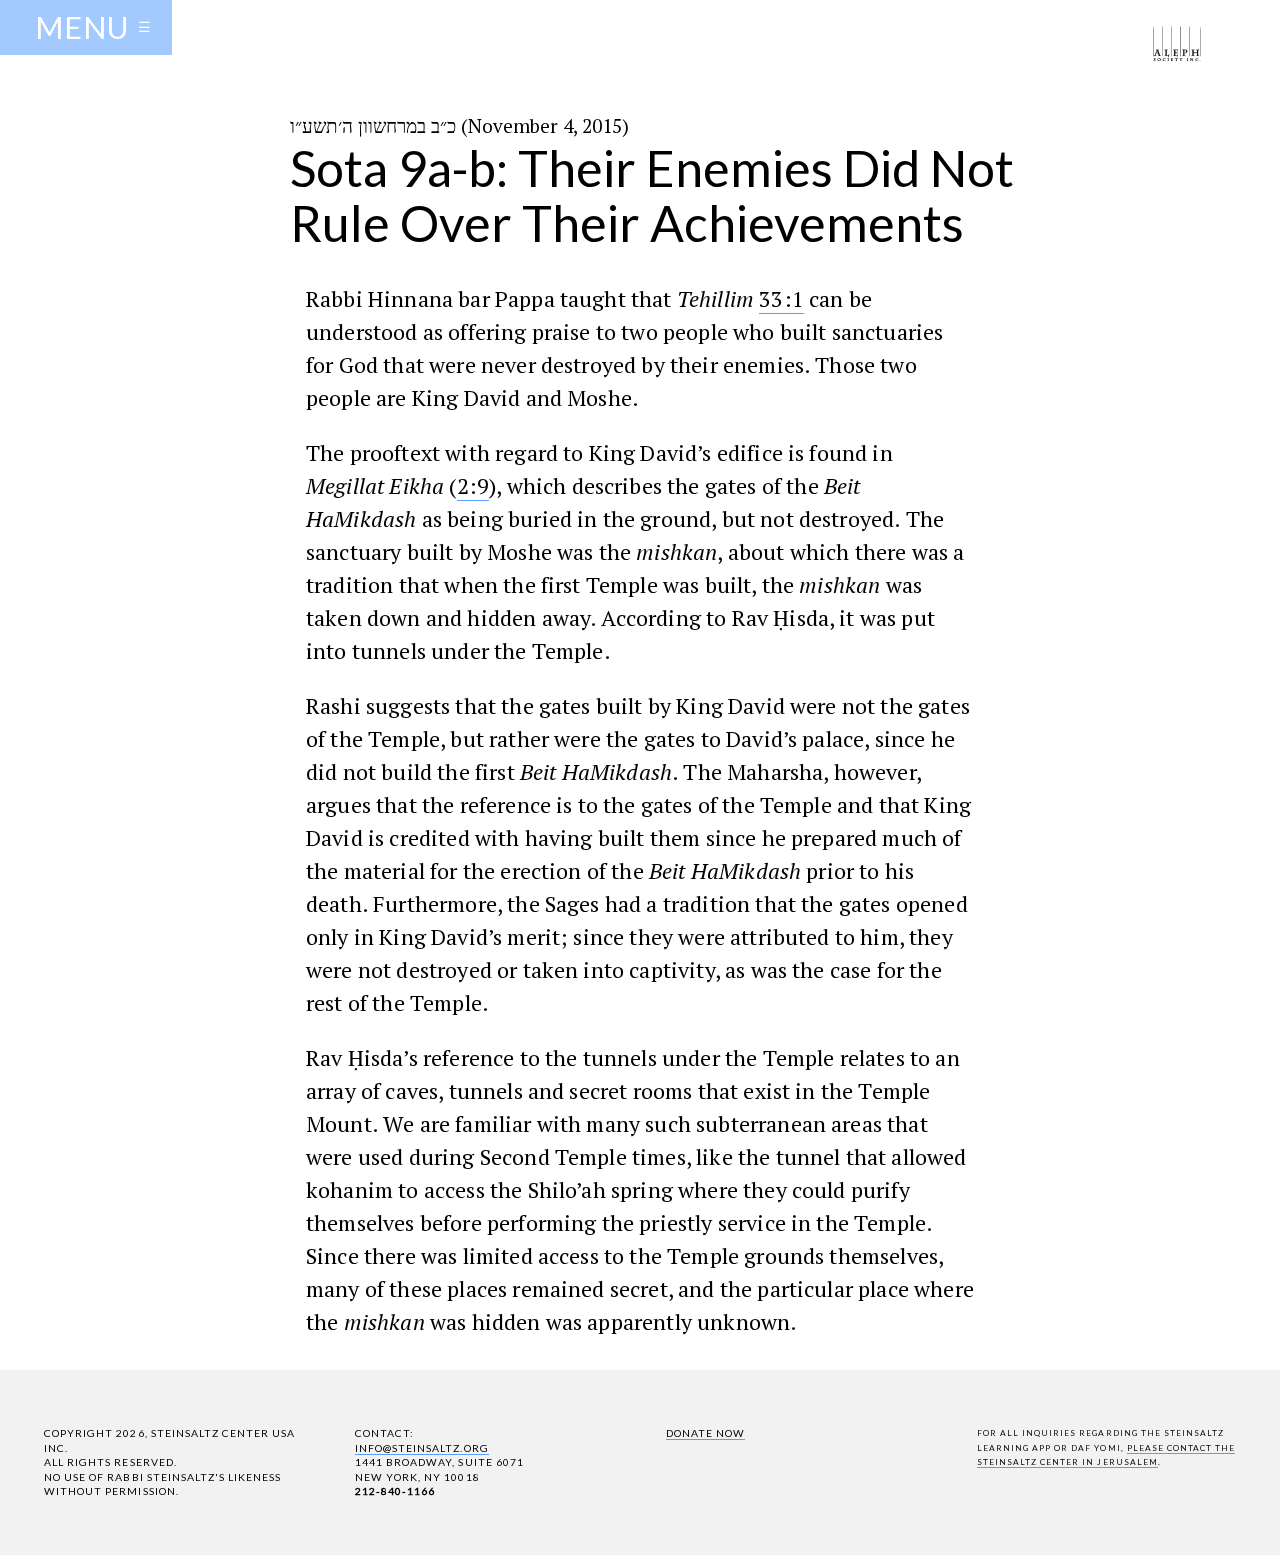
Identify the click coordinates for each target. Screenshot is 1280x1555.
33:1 (781, 298)
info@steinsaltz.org (422, 1448)
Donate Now (705, 1433)
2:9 (473, 485)
